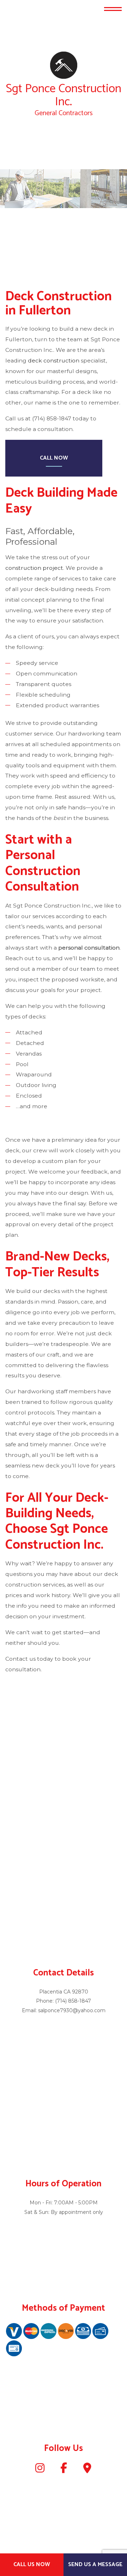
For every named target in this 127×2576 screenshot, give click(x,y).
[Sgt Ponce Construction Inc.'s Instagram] (40, 2470)
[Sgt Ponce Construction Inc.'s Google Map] (87, 2470)
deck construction (54, 361)
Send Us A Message (95, 2565)
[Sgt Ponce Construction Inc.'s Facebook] (64, 2470)
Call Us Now (32, 2565)
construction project (34, 568)
